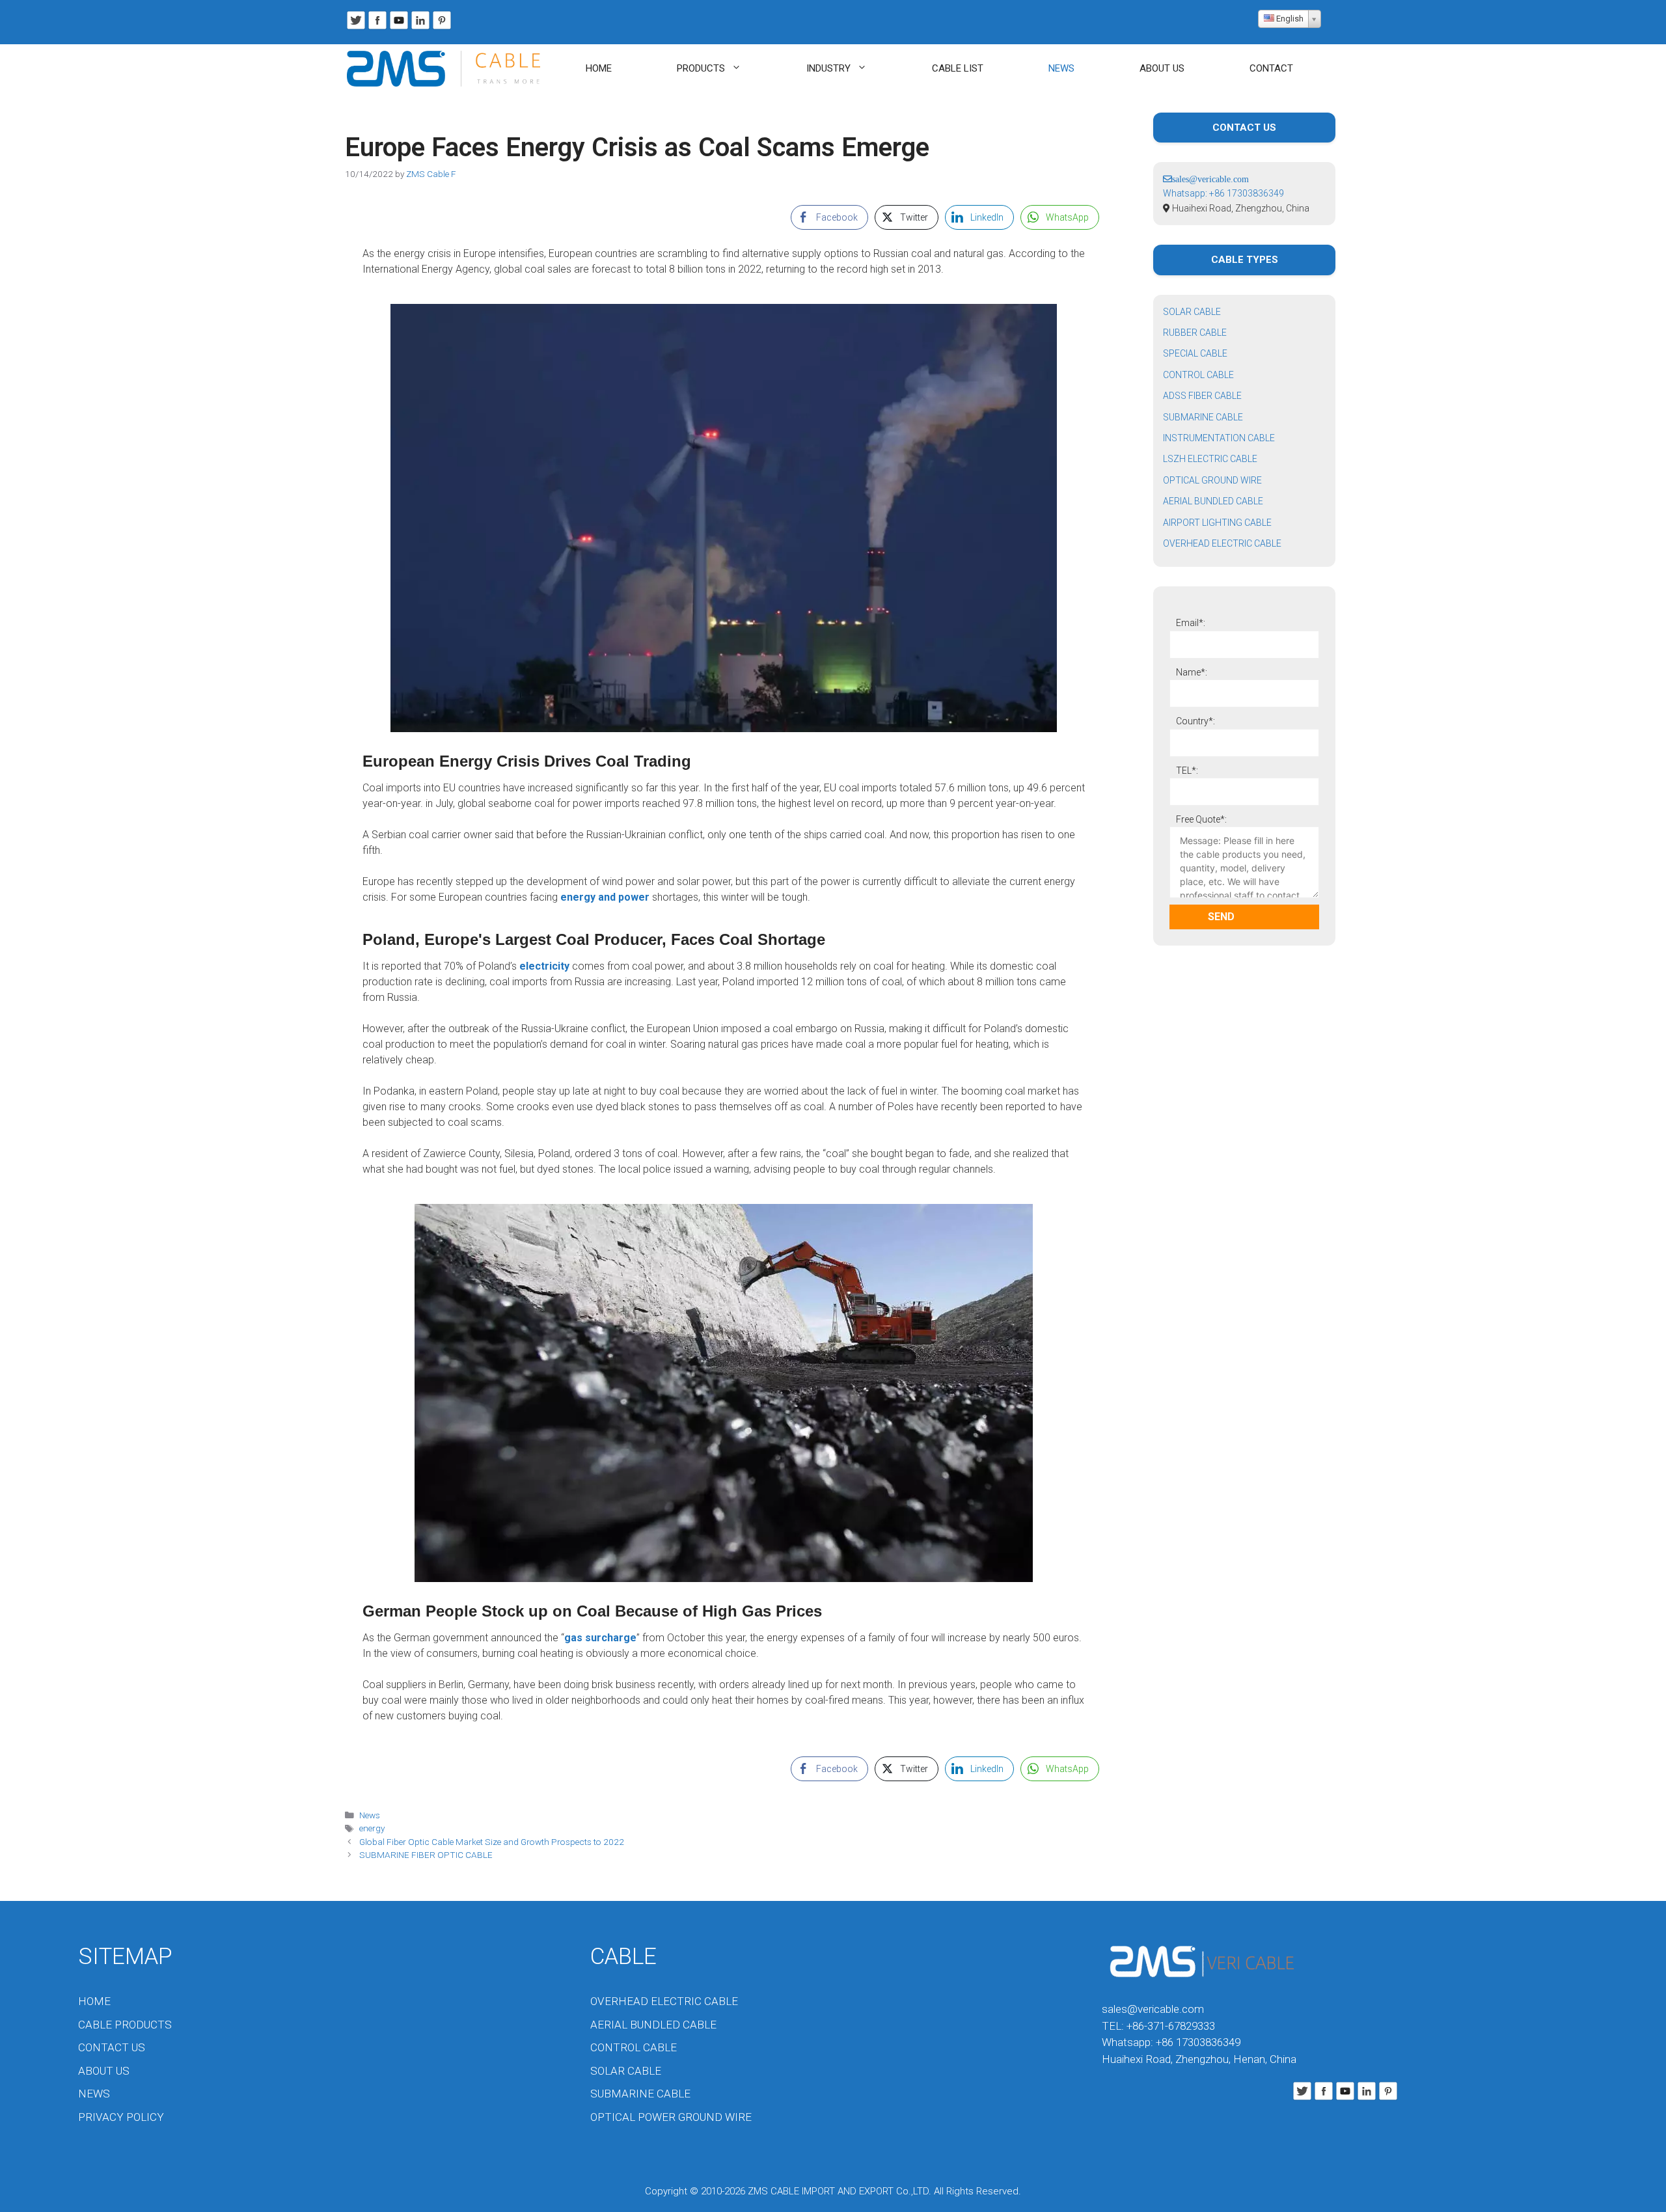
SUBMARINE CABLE (1203, 417)
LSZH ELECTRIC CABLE (1210, 459)
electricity (544, 966)
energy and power (605, 897)
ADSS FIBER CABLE (1202, 396)
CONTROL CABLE (1198, 375)
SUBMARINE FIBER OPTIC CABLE (426, 1855)
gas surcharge (600, 1638)
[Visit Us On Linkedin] (420, 28)
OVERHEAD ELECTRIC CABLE (1222, 543)
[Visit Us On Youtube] (399, 28)
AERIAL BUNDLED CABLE (1213, 501)
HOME (599, 68)
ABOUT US (1162, 68)
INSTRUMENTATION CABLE (1219, 438)
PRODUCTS (701, 68)
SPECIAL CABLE (1195, 353)
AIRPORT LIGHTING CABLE (1217, 523)
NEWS (1061, 68)
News (370, 1815)
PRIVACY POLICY (121, 2117)
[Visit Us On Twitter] (356, 28)
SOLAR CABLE (1192, 312)
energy (372, 1828)
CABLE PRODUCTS (125, 2025)
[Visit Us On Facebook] (377, 28)
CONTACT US (112, 2047)
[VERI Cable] (447, 69)
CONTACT (1271, 68)
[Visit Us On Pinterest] (442, 28)
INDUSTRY (828, 68)
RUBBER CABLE (1195, 333)
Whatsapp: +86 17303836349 (1223, 193)
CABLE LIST (958, 68)
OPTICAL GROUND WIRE (1212, 480)
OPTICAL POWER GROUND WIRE (671, 2117)
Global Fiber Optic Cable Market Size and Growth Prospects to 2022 (492, 1842)
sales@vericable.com (1153, 2009)
